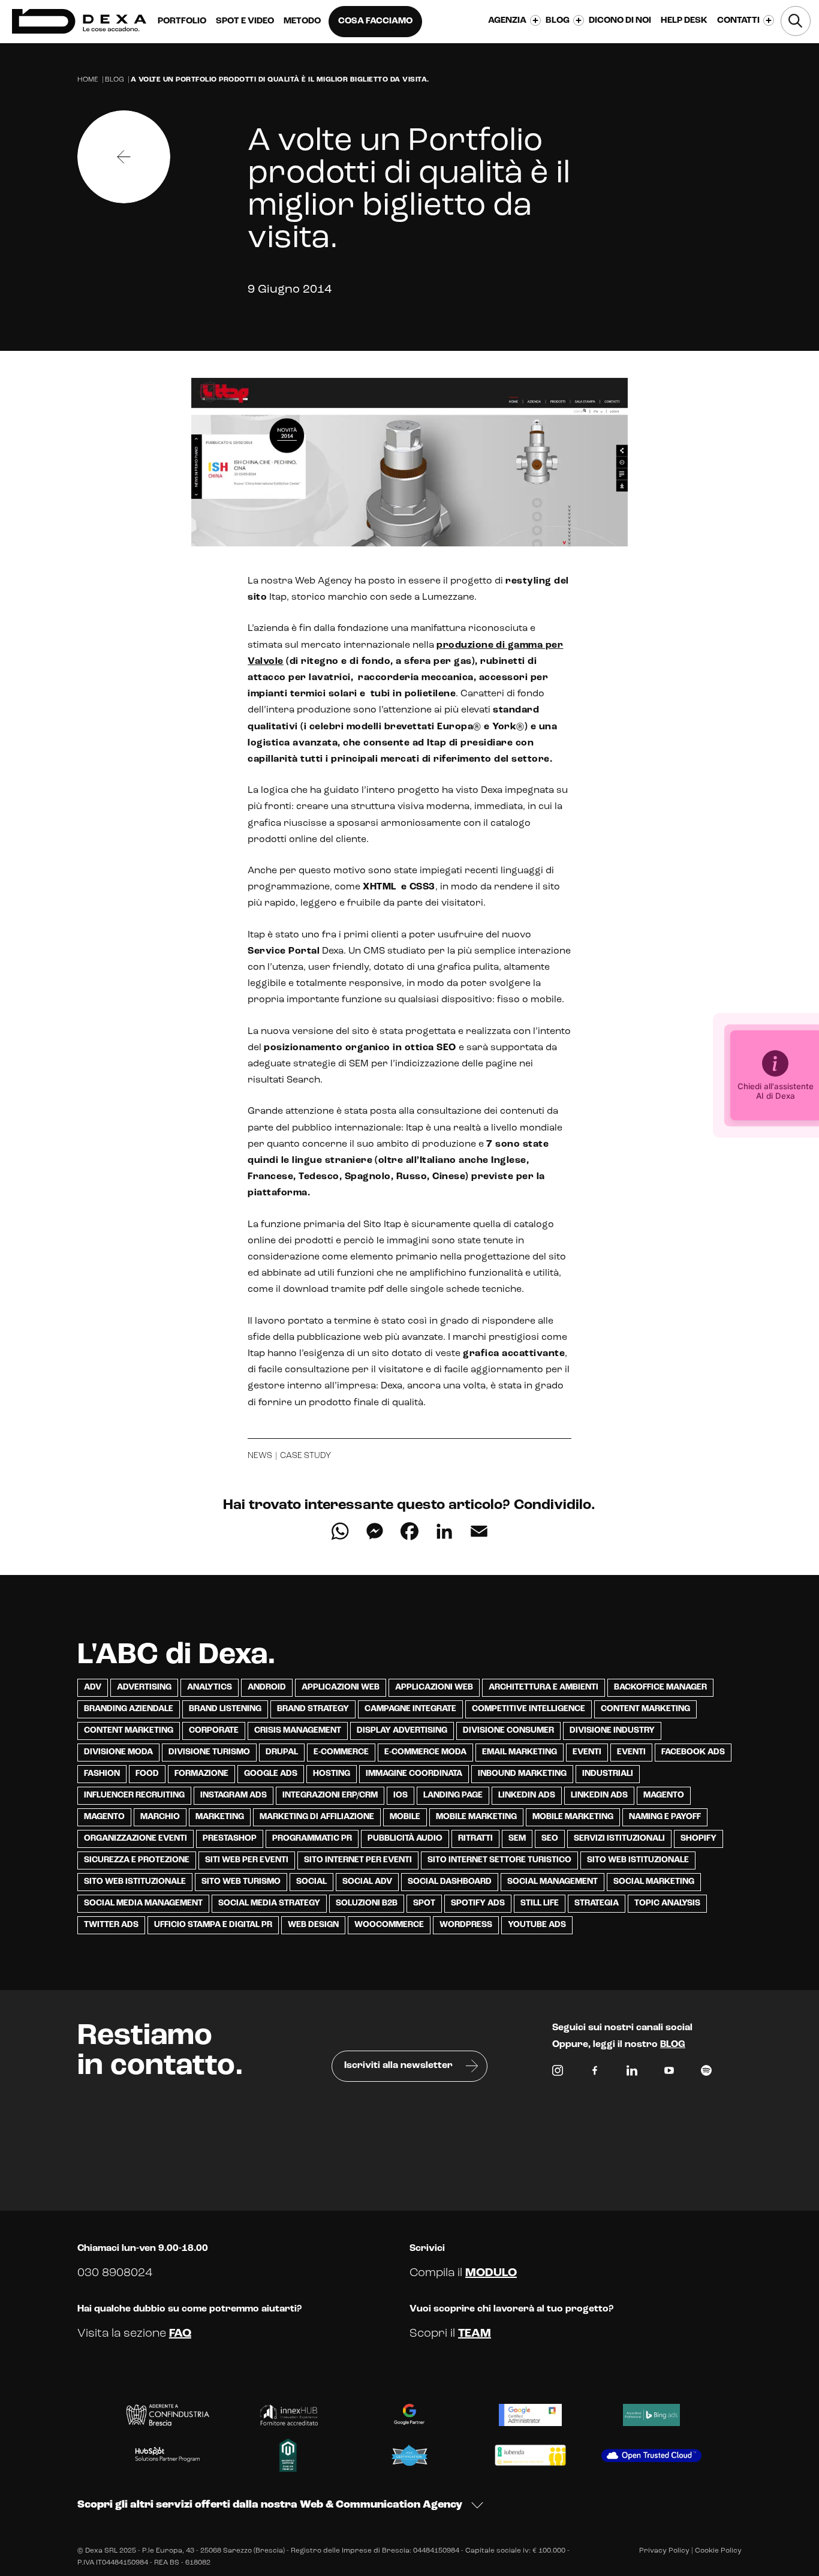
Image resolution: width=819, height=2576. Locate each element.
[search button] (796, 21)
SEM (517, 1839)
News (260, 1456)
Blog (115, 80)
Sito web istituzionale (638, 1860)
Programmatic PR (312, 1839)
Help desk (684, 21)
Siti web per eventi (247, 1860)
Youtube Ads (537, 1925)
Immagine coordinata (414, 1774)
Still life (540, 1903)
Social (311, 1882)
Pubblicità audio (405, 1839)
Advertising (144, 1687)
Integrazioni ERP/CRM (330, 1795)
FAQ (180, 2334)
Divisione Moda (118, 1752)
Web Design (313, 1925)
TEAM (475, 2334)
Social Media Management (143, 1903)
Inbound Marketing (522, 1774)
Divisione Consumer (508, 1731)
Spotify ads (478, 1903)
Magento (664, 1795)
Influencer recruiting (134, 1795)
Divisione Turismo (209, 1752)
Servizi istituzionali (619, 1839)
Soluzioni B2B (367, 1903)
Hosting (332, 1774)
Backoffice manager (660, 1687)
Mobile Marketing (476, 1817)
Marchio (160, 1817)
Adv (93, 1687)
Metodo (302, 21)
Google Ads (271, 1774)
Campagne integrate (410, 1709)
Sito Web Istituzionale (135, 1882)
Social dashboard (450, 1882)
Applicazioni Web (341, 1687)
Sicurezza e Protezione (137, 1860)
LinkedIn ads (599, 1795)
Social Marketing (654, 1882)
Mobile (405, 1817)
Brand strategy (313, 1709)
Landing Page (453, 1795)
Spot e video (245, 21)
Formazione (201, 1774)
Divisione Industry (612, 1731)
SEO (550, 1839)
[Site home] (79, 21)
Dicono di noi (620, 21)
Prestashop (230, 1839)
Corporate (214, 1731)
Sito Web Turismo (241, 1882)
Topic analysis (667, 1903)
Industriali (608, 1774)
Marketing (220, 1817)
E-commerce (341, 1752)
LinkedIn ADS (527, 1795)
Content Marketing (645, 1709)
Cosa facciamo (375, 21)
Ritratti (475, 1839)
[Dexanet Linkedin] (632, 2073)
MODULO (491, 2273)
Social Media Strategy (269, 1903)
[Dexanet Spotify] (706, 2073)
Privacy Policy (664, 2551)
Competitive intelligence (529, 1709)
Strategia (597, 1903)
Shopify (698, 1839)
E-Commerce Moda (425, 1752)
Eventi (587, 1752)
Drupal (282, 1752)
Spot (424, 1903)
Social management (552, 1882)
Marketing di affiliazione (317, 1817)
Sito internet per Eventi (358, 1860)
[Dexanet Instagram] (558, 2073)
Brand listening (225, 1709)
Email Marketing (520, 1752)
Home (88, 80)
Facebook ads (693, 1752)
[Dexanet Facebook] (595, 2073)
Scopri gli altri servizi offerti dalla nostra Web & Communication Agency (270, 2505)
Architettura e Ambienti (544, 1687)
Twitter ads (111, 1925)
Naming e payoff (665, 1817)
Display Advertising (402, 1731)
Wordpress (466, 1925)
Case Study (305, 1456)
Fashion (102, 1774)
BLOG (673, 2045)
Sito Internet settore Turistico (499, 1860)
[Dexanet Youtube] (669, 2073)
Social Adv (367, 1882)
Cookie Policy (718, 2551)
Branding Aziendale (129, 1709)
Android (267, 1687)
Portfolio (182, 21)
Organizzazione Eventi (136, 1839)
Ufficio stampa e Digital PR (213, 1925)
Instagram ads (234, 1795)
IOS (401, 1795)
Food (147, 1774)
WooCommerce (389, 1925)
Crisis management (298, 1731)
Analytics (210, 1687)
